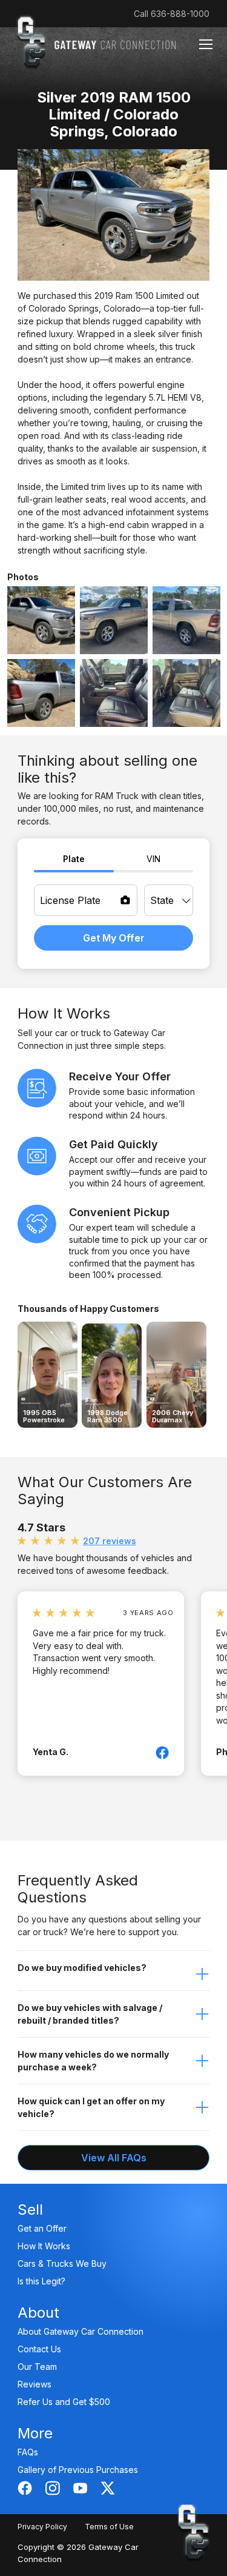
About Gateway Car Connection (81, 2331)
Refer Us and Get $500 (64, 2402)
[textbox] (169, 900)
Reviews (35, 2384)
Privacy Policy (42, 2527)
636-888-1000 (180, 14)
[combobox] (169, 900)
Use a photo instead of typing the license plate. (125, 900)
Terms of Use (109, 2527)
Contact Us (39, 2349)
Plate (74, 859)
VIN (153, 859)
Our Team (37, 2367)
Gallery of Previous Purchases (78, 2470)
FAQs (28, 2452)
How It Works (44, 2246)
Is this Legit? (41, 2281)
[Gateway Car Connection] (96, 42)
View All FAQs (114, 2158)
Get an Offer (42, 2228)
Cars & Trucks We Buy (62, 2263)
